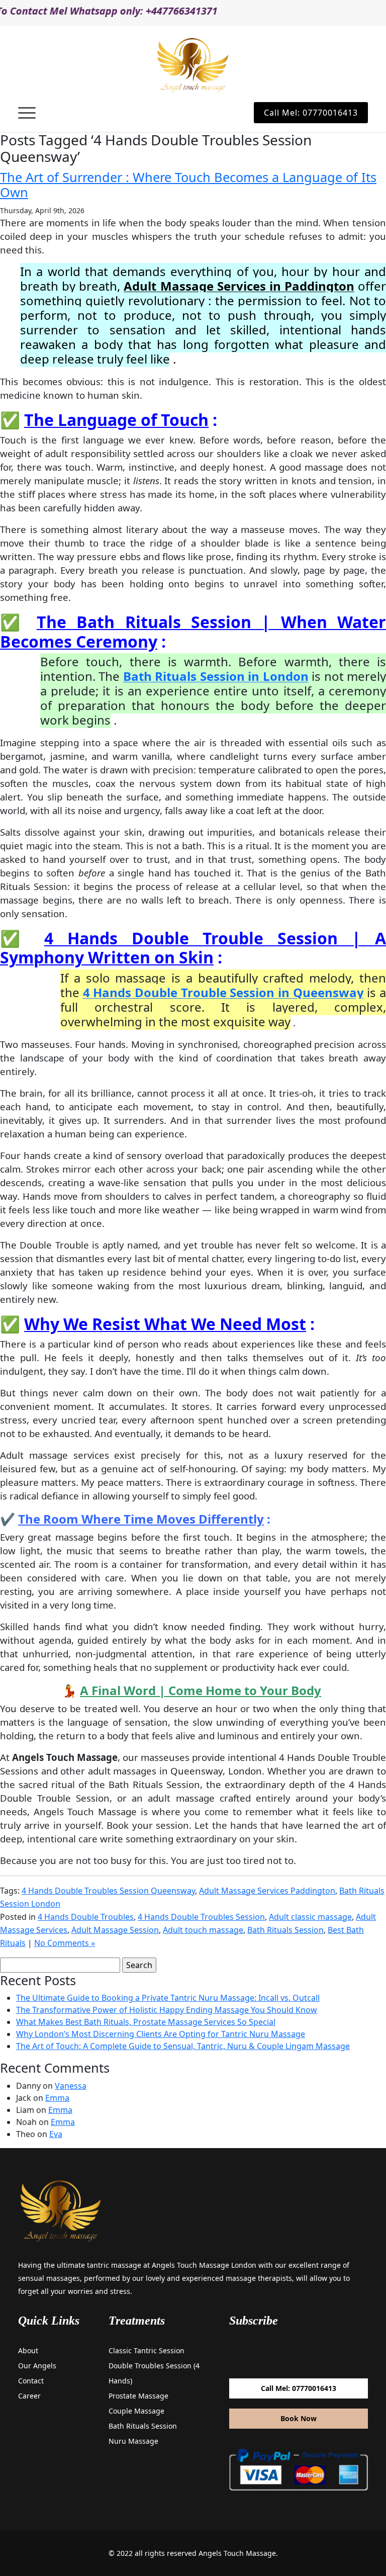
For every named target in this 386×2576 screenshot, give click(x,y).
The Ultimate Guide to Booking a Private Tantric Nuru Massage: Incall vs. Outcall (168, 1998)
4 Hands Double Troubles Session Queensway (108, 1891)
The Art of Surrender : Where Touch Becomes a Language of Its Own (188, 185)
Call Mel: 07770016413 (311, 113)
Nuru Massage (133, 2441)
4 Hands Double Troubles (86, 1917)
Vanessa (71, 2086)
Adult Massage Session (115, 1930)
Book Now (299, 2418)
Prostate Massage (138, 2396)
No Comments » (65, 1943)
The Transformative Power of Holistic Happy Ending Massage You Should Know (167, 2010)
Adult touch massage (203, 1930)
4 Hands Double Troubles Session (201, 1917)
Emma (57, 2098)
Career (29, 2396)
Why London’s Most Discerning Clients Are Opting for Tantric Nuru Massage (161, 2034)
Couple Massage (136, 2411)
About (28, 2350)
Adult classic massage (310, 1917)
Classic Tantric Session (147, 2350)
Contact (31, 2381)
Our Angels (37, 2366)
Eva (56, 2134)
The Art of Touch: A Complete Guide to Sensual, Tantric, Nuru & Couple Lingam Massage (183, 2046)
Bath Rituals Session (285, 1930)
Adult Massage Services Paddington (267, 1891)
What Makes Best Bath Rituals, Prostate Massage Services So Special (146, 2022)
